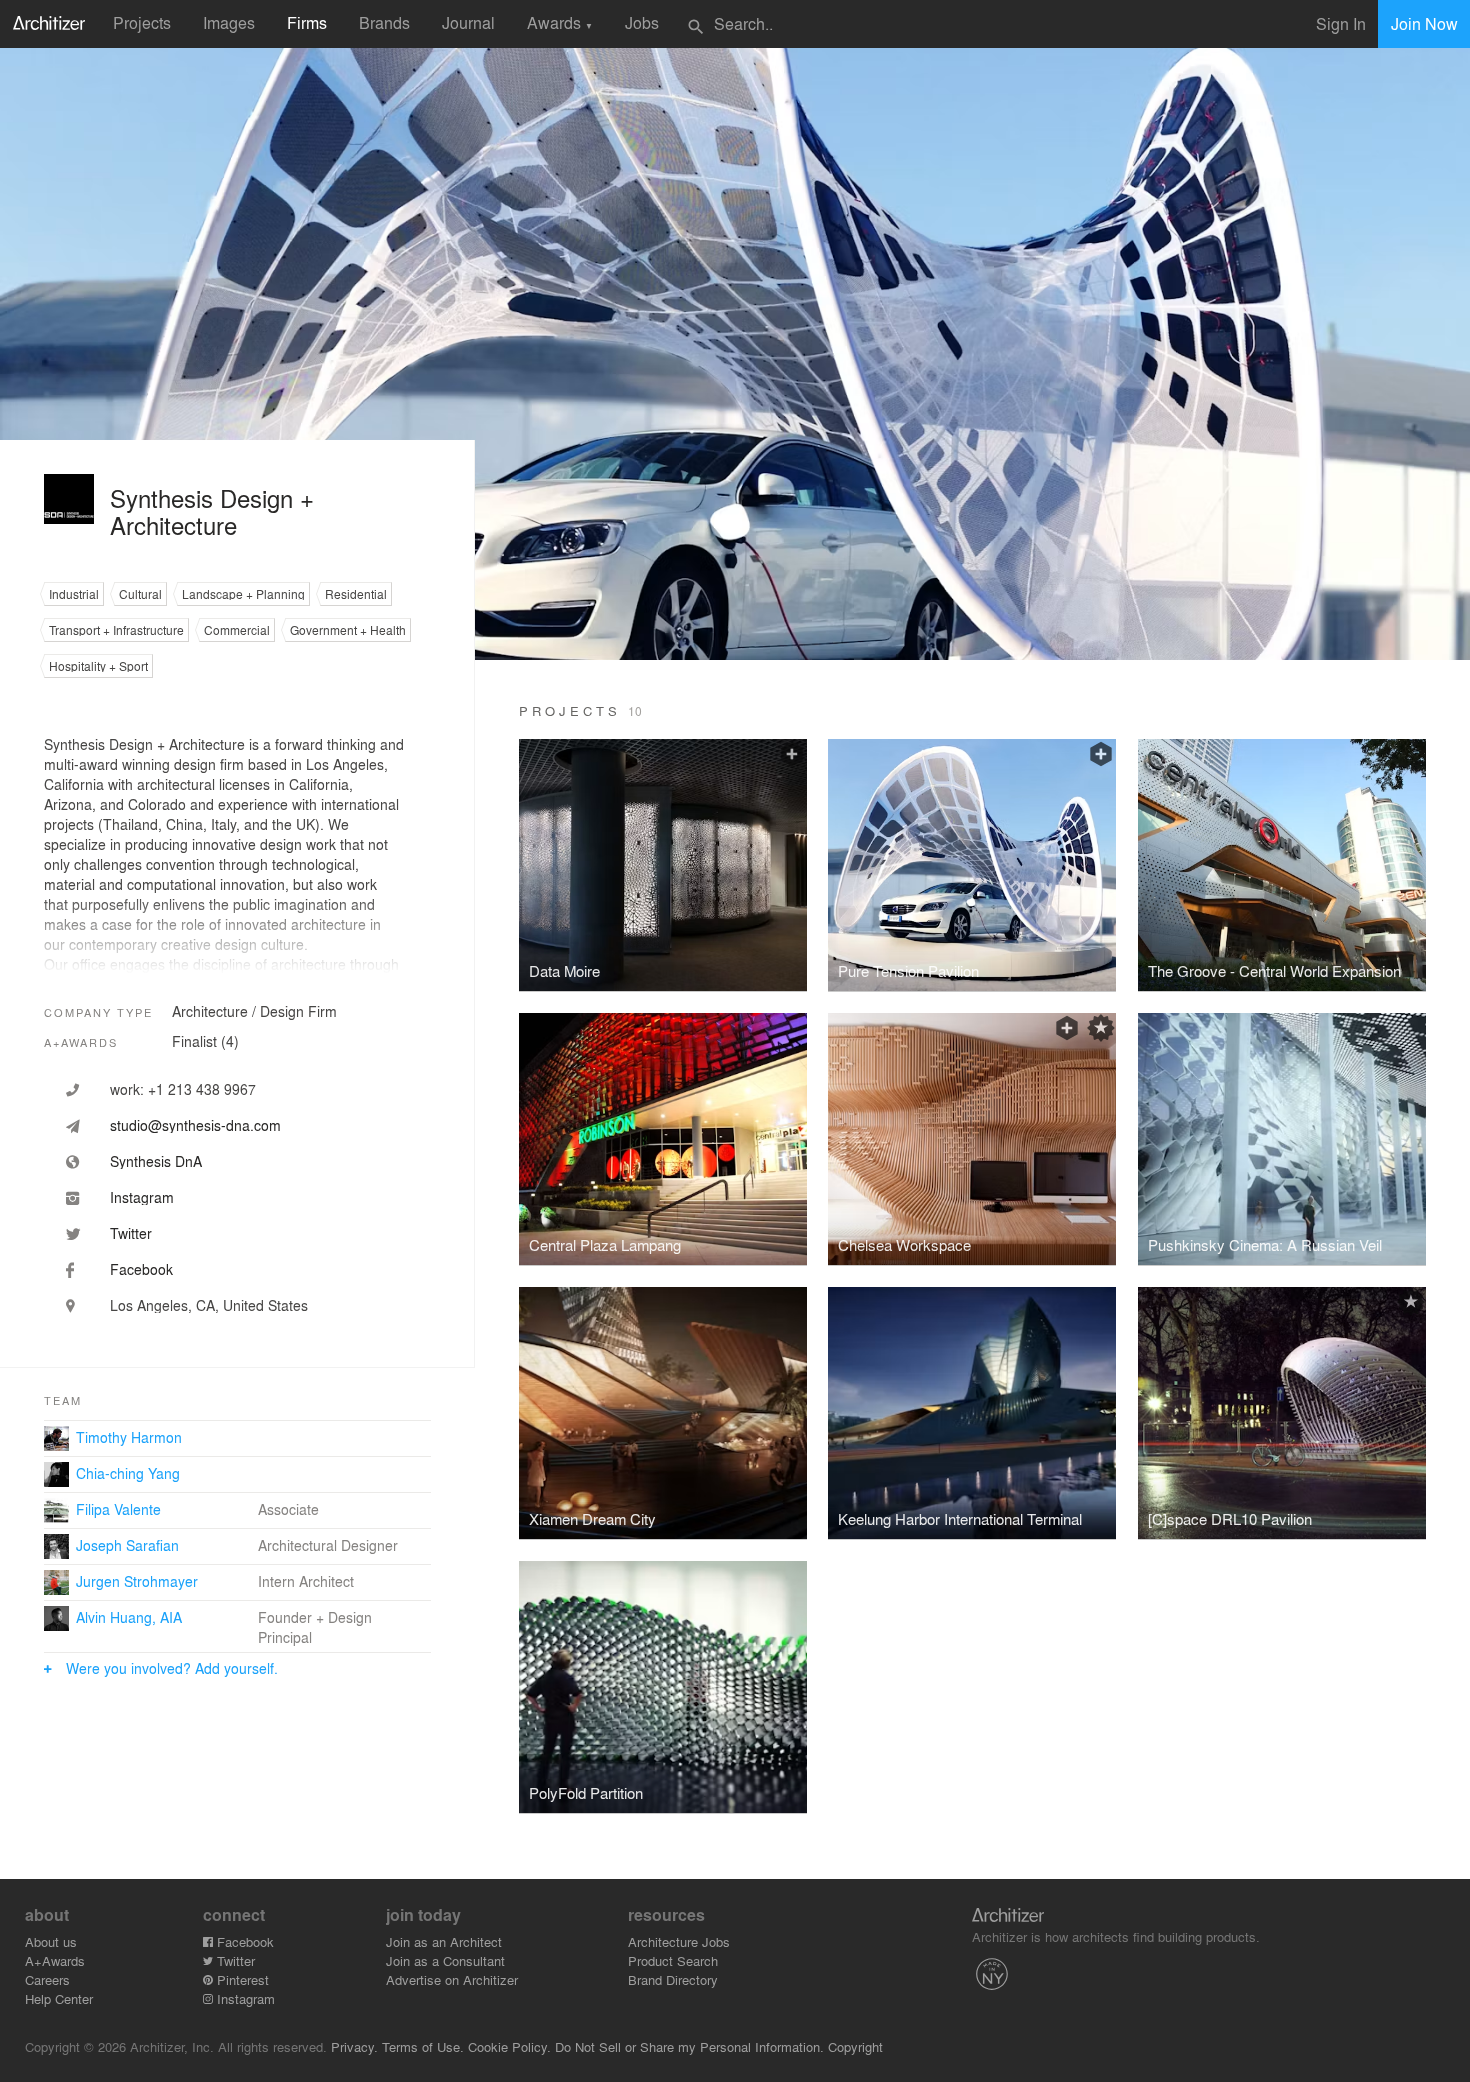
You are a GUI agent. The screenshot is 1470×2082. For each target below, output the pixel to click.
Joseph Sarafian (127, 1545)
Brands (384, 22)
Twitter (234, 1960)
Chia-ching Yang (128, 1473)
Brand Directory (673, 1979)
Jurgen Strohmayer (137, 1581)
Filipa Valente (118, 1509)
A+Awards (55, 1960)
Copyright (855, 2046)
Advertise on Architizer (452, 1979)
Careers (47, 1979)
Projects (142, 22)
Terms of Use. (423, 2046)
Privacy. (354, 2046)
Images (229, 22)
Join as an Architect (444, 1941)
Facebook (243, 1941)
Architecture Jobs (679, 1941)
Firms (307, 22)
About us (51, 1941)
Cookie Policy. (509, 2046)
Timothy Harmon (129, 1437)
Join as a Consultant (445, 1960)
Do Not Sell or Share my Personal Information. (689, 2046)
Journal (468, 22)
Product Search (673, 1960)
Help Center (59, 1998)
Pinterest (241, 1979)
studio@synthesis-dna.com (195, 1125)
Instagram (244, 1998)
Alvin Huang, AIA (129, 1617)
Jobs (642, 22)
